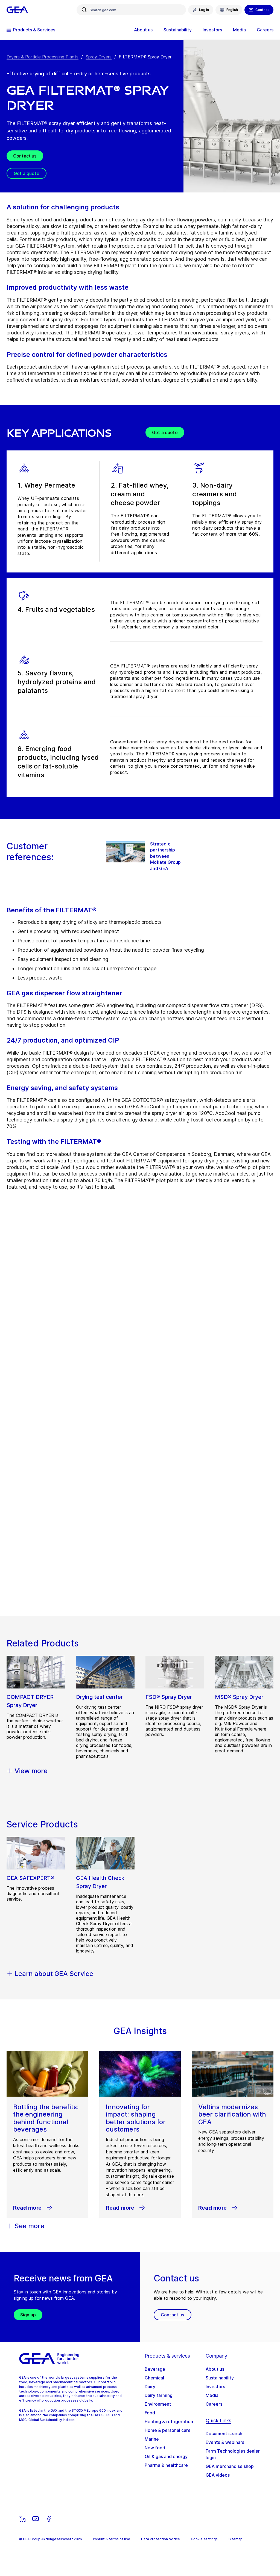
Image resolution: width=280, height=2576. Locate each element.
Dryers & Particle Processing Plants (43, 57)
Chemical (154, 2378)
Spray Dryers (99, 57)
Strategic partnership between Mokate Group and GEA (165, 856)
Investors (215, 2387)
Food (150, 2413)
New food (155, 2448)
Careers (214, 2404)
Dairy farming (159, 2395)
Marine (152, 2439)
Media (212, 2395)
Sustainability (220, 2378)
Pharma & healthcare (166, 2465)
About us (215, 2369)
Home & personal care (168, 2430)
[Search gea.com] (84, 10)
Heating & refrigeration (169, 2421)
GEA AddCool (145, 1107)
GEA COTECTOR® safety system (159, 1100)
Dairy (150, 2387)
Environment (158, 2404)
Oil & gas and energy (166, 2456)
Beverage (155, 2369)
